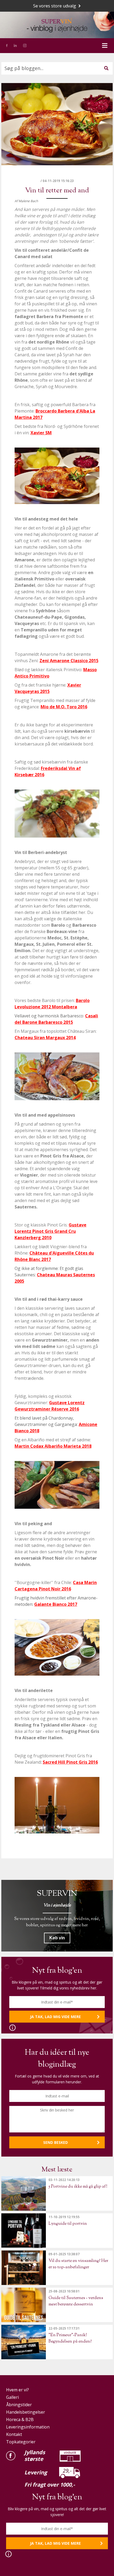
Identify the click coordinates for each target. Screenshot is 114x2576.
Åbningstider (19, 2405)
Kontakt (14, 2434)
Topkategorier (21, 2442)
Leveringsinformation (28, 2427)
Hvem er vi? (17, 2390)
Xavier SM (41, 433)
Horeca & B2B (20, 2419)
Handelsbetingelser (26, 2412)
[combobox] (57, 68)
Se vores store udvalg (55, 6)
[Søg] (106, 68)
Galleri (12, 2397)
